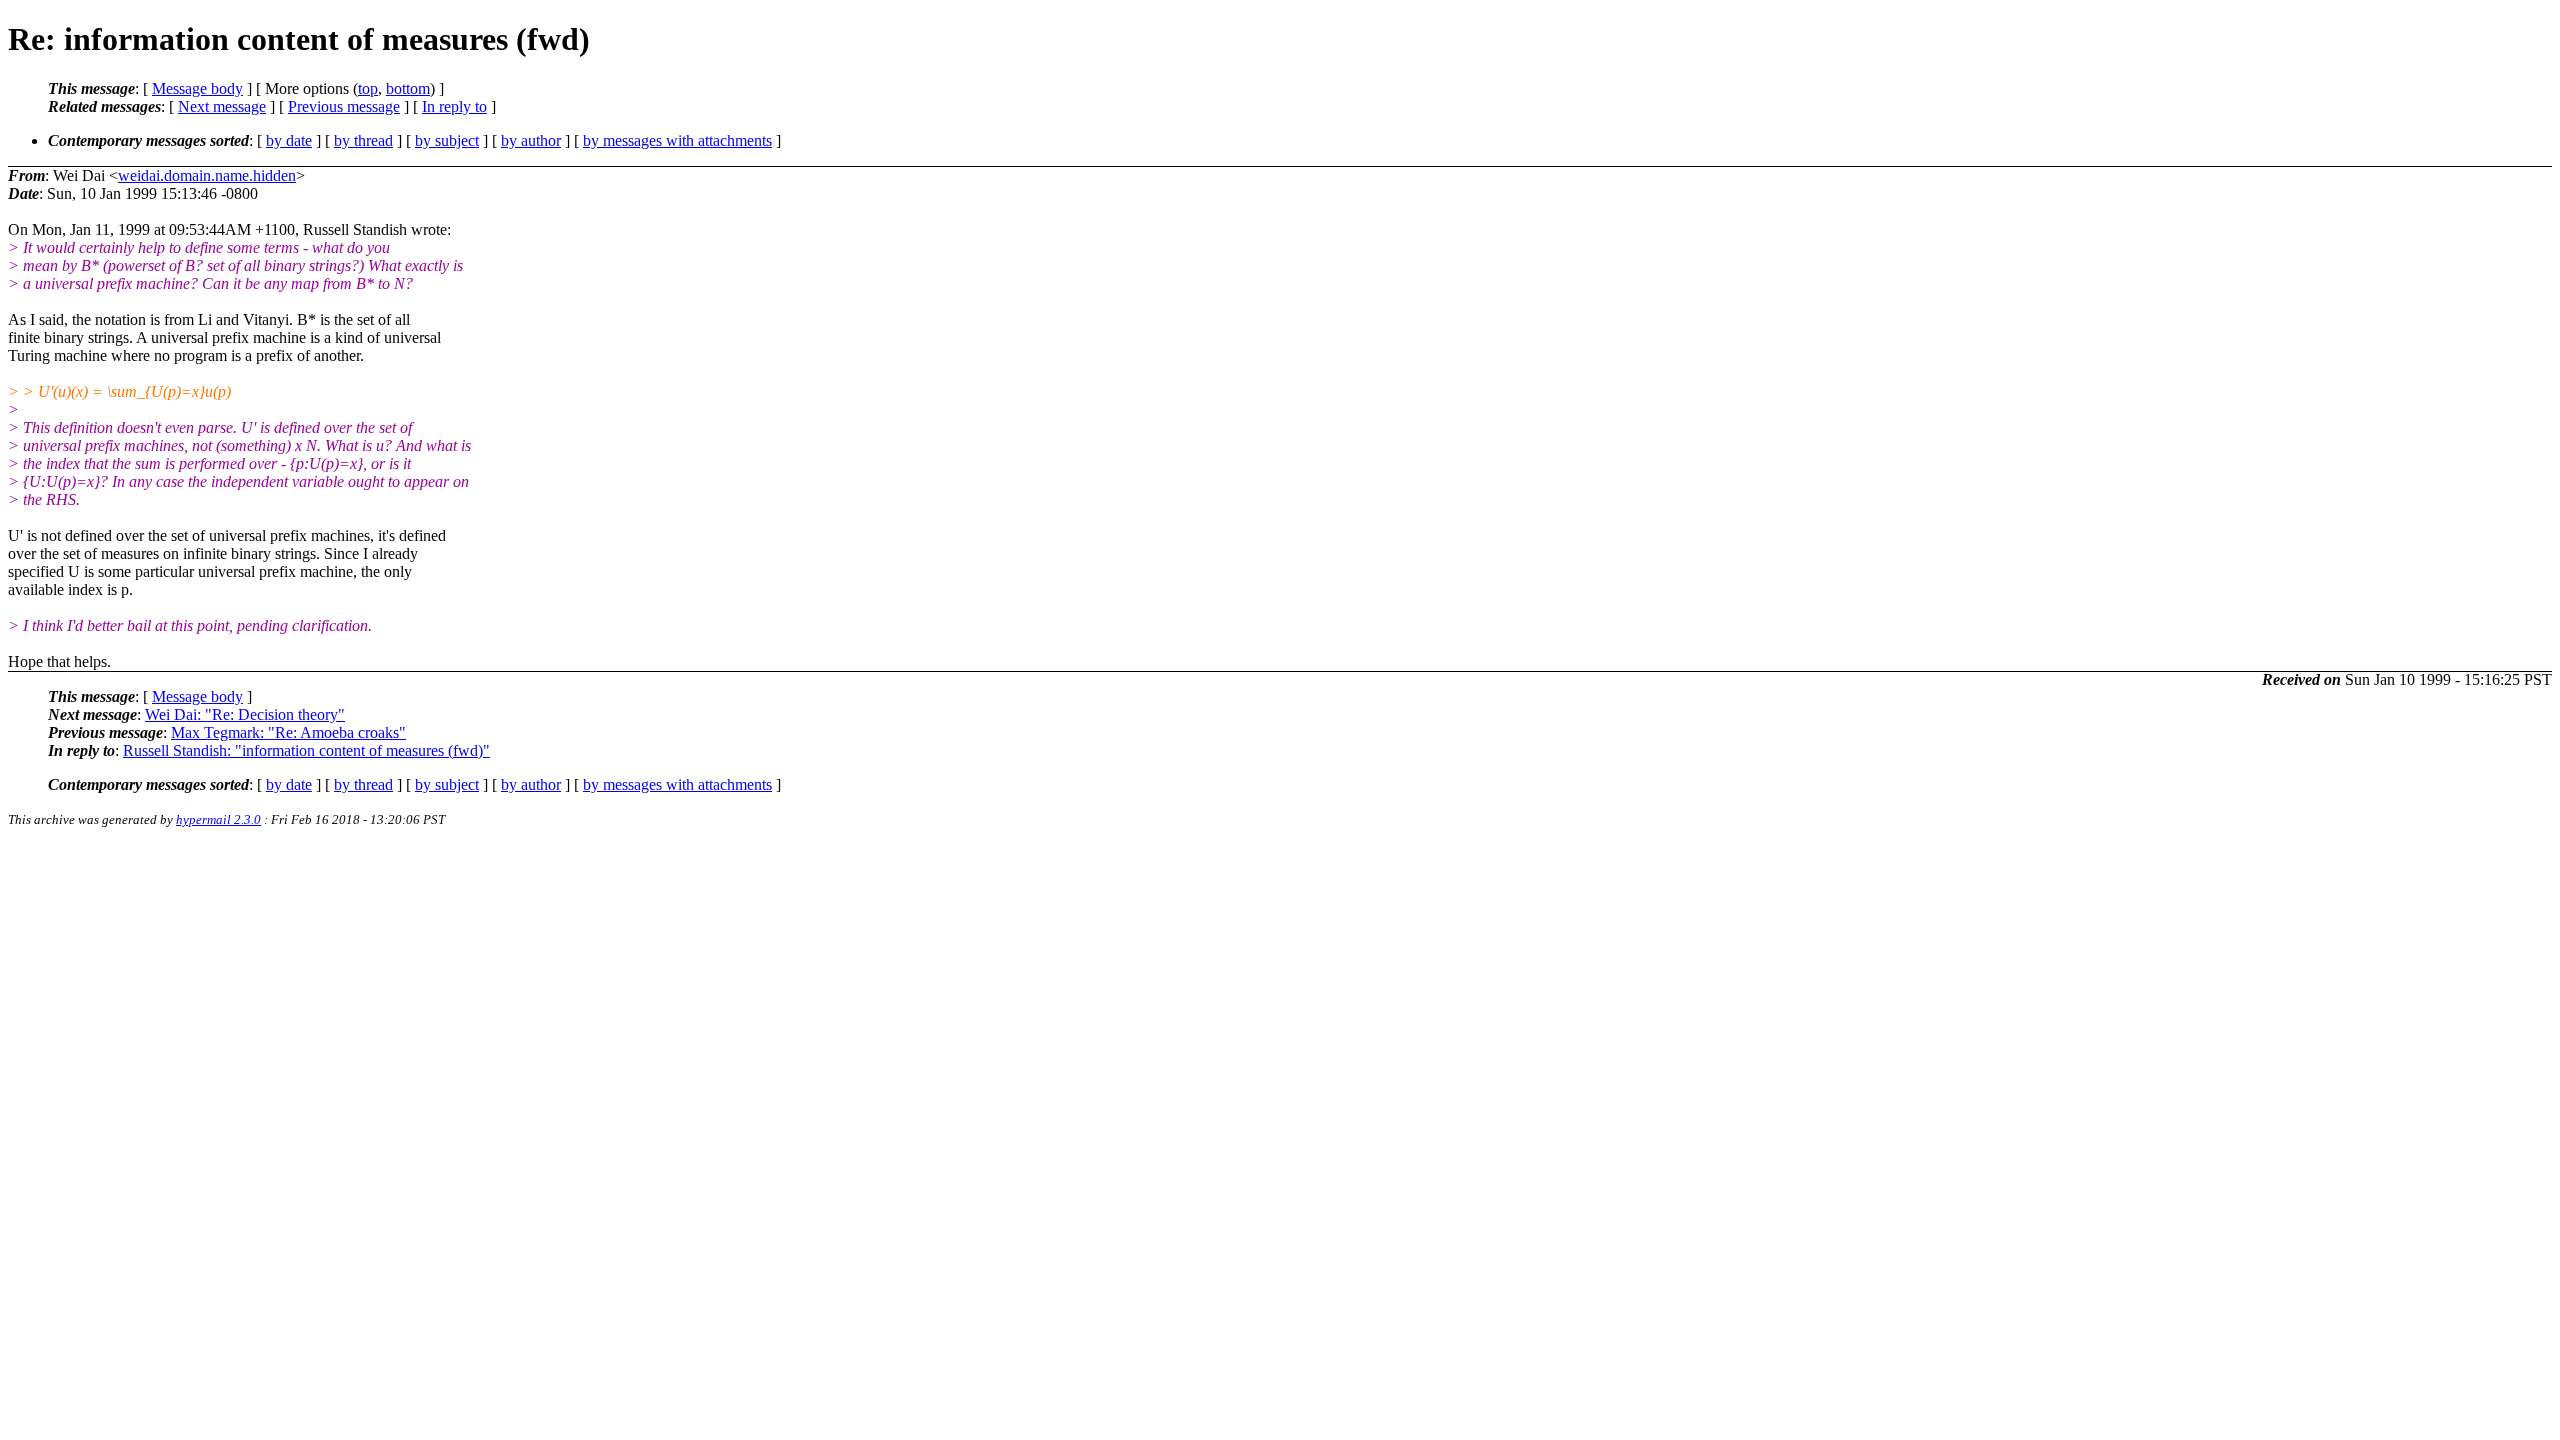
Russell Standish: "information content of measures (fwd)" (306, 750)
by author (531, 140)
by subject (447, 140)
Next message (222, 106)
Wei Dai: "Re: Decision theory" (245, 714)
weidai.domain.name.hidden (207, 175)
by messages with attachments (677, 140)
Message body (197, 88)
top (368, 88)
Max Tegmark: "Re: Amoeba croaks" (288, 732)
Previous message (344, 106)
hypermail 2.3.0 (218, 819)
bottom (408, 88)
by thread (363, 140)
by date (289, 140)
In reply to (454, 106)
